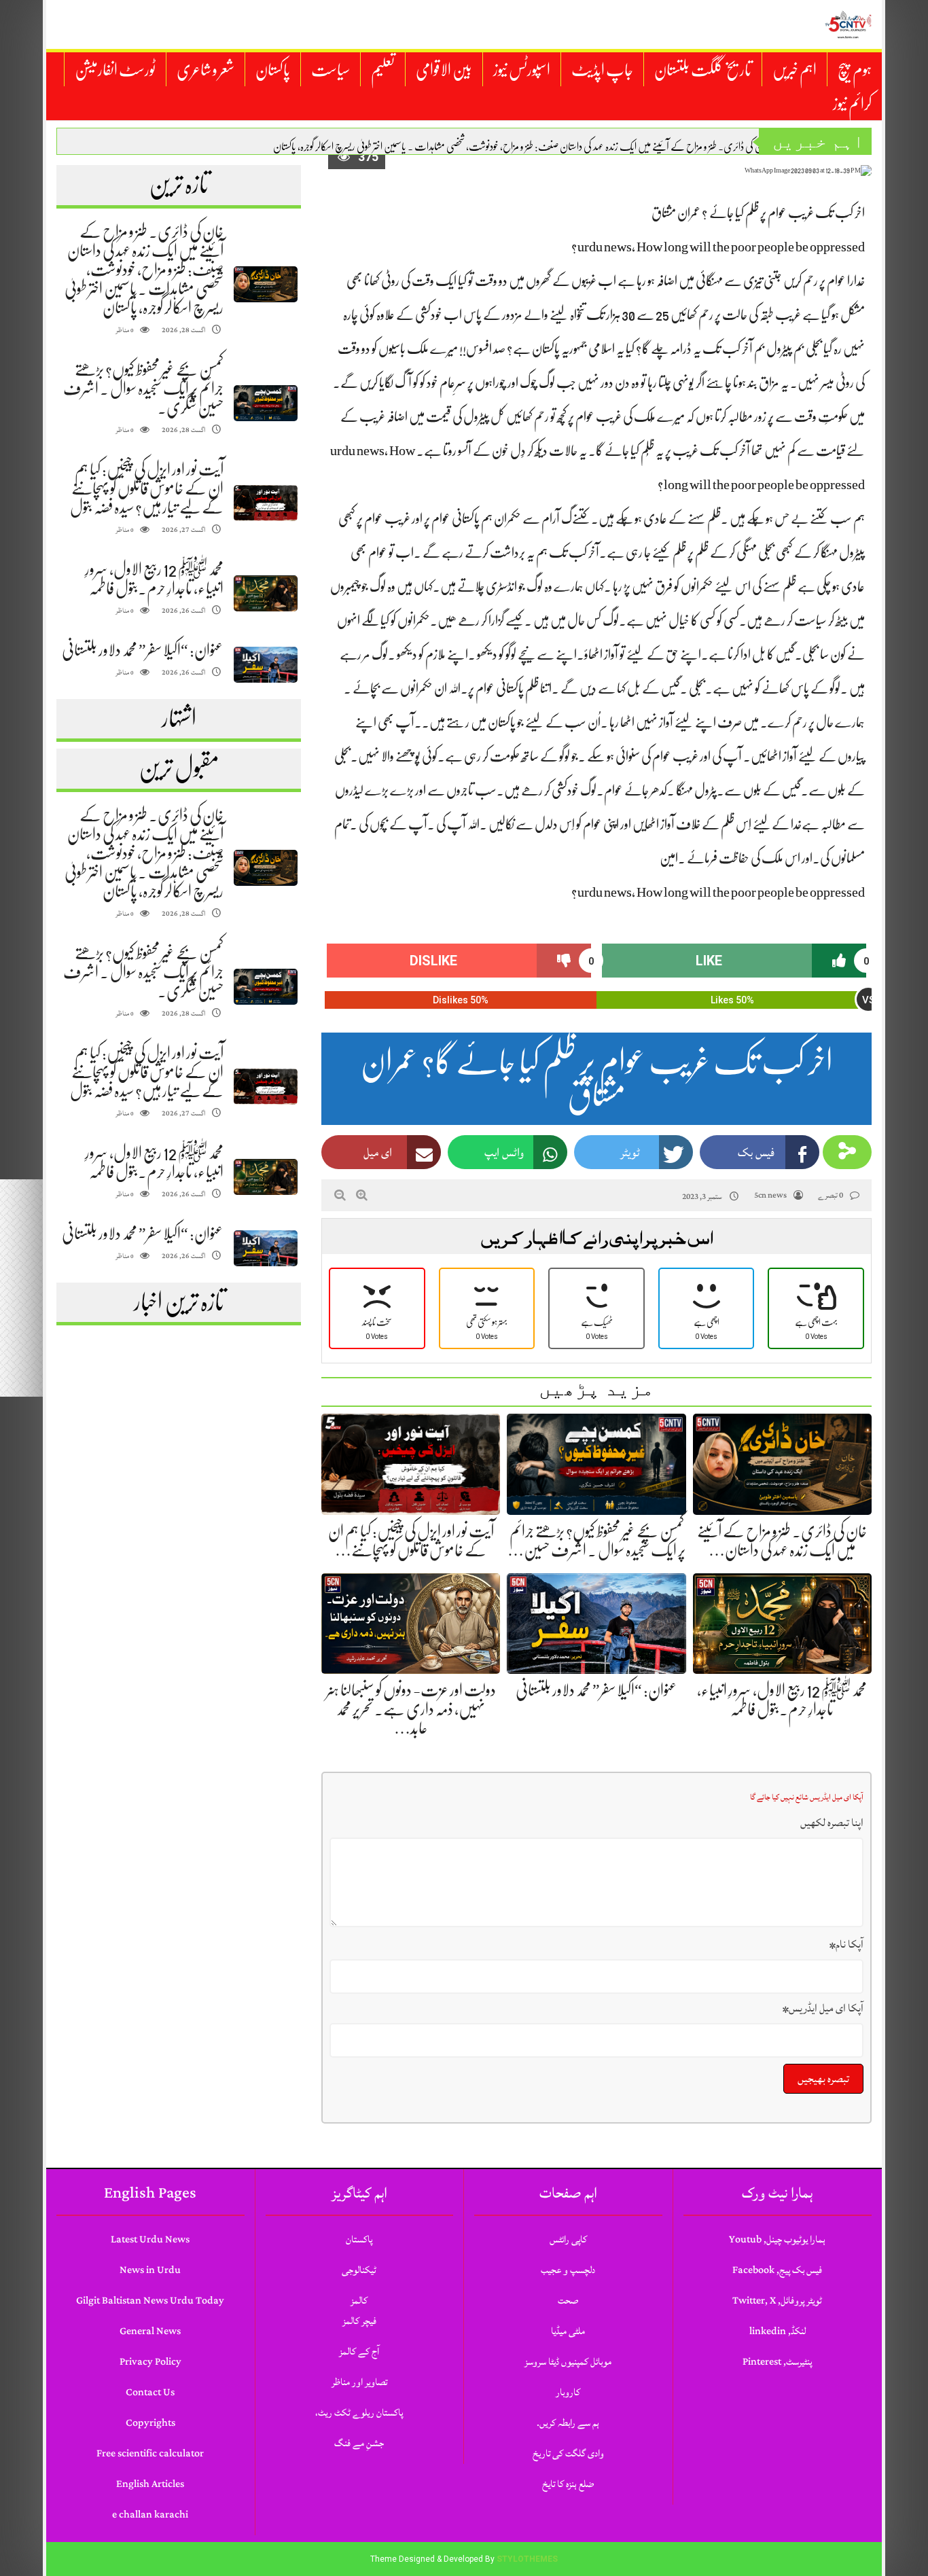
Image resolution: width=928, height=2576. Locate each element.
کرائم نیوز (852, 104)
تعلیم (383, 70)
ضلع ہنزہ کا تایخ (568, 2484)
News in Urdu (150, 2270)
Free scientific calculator (150, 2453)
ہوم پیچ (855, 70)
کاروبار (568, 2392)
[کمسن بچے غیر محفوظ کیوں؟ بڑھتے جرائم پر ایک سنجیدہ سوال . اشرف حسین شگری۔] (266, 403)
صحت (568, 2301)
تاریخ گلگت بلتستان (703, 70)
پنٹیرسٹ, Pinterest (777, 2362)
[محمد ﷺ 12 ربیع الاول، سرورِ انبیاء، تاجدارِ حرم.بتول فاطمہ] (266, 593)
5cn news (770, 1195)
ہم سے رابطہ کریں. (568, 2423)
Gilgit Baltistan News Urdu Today (150, 2301)
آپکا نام (846, 1944)
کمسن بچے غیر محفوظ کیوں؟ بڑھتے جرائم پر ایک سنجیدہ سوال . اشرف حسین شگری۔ (143, 389)
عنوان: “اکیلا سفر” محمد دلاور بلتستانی (143, 650)
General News (150, 2331)
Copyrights (150, 2423)
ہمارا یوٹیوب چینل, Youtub (777, 2239)
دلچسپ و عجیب (568, 2270)
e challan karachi (150, 2515)
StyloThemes (527, 2559)
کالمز (359, 2301)
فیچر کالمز (359, 2321)
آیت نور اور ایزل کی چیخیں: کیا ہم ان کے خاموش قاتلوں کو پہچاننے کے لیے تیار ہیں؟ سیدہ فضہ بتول (147, 488)
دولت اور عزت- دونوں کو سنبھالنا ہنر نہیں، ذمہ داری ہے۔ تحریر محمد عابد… (411, 1709)
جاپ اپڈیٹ (602, 70)
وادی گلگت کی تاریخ (568, 2453)
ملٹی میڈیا (568, 2331)
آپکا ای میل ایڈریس (823, 2008)
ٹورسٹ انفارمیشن (115, 70)
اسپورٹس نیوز (522, 70)
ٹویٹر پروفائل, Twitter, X (777, 2301)
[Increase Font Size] (362, 1195)
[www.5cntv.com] (848, 24)
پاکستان (273, 70)
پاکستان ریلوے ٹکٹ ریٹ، (359, 2413)
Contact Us (150, 2392)
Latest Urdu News (150, 2239)
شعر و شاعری (206, 70)
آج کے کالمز (359, 2351)
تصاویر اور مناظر (359, 2382)
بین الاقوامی (444, 70)
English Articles (150, 2484)
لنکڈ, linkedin (778, 2331)
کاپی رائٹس (568, 2239)
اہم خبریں (795, 70)
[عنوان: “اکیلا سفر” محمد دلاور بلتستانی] (266, 665)
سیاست (331, 70)
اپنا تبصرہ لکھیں (832, 1823)
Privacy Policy (150, 2362)
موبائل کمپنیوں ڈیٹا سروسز (568, 2362)
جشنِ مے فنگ (359, 2443)
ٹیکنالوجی (359, 2270)
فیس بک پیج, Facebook (777, 2270)
